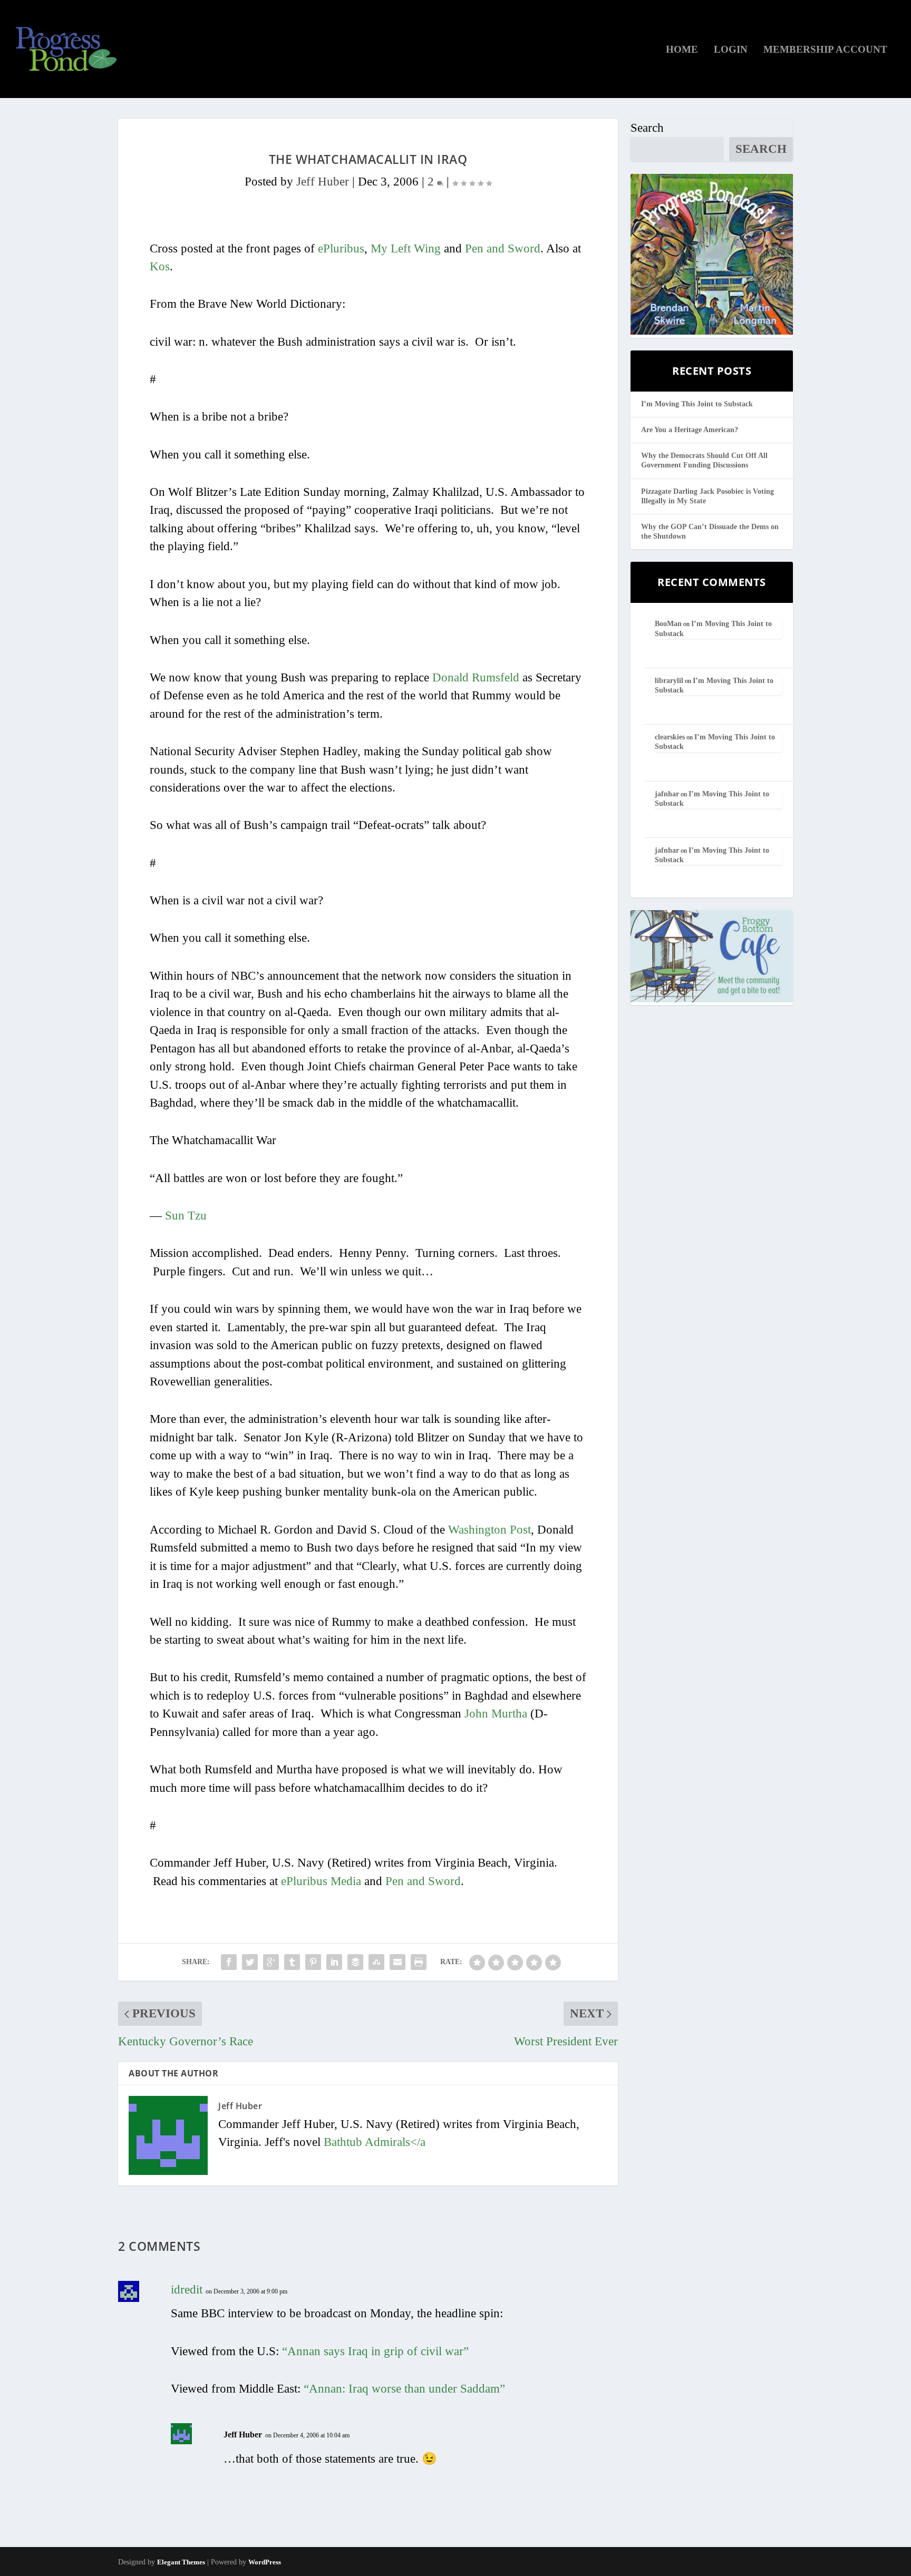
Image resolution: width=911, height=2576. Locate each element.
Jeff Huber (323, 182)
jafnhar (667, 794)
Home (682, 50)
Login (731, 50)
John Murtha (496, 1714)
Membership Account (825, 50)
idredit (187, 2290)
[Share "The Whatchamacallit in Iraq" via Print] (419, 1962)
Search (647, 128)
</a (375, 2142)
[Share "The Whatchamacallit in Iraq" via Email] (398, 1962)
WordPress (265, 2562)
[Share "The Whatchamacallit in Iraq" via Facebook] (229, 1962)
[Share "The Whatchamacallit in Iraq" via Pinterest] (313, 1962)
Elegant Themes (181, 2562)
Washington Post (490, 1530)
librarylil (669, 681)
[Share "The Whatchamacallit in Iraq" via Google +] (271, 1962)
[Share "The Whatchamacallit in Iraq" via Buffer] (355, 1962)
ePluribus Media (321, 1881)
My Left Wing (406, 248)
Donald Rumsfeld (476, 677)
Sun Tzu (186, 1216)
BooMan (668, 624)
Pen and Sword (503, 248)
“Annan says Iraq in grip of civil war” (375, 2351)
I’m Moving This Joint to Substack (697, 404)
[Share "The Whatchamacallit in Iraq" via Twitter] (250, 1962)
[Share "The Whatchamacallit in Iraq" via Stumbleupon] (376, 1962)
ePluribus (341, 248)
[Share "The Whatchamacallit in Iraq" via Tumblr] (292, 1962)
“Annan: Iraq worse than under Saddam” (404, 2389)
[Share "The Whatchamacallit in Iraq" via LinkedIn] (334, 1962)
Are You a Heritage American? (690, 430)
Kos (160, 266)
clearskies (670, 737)
